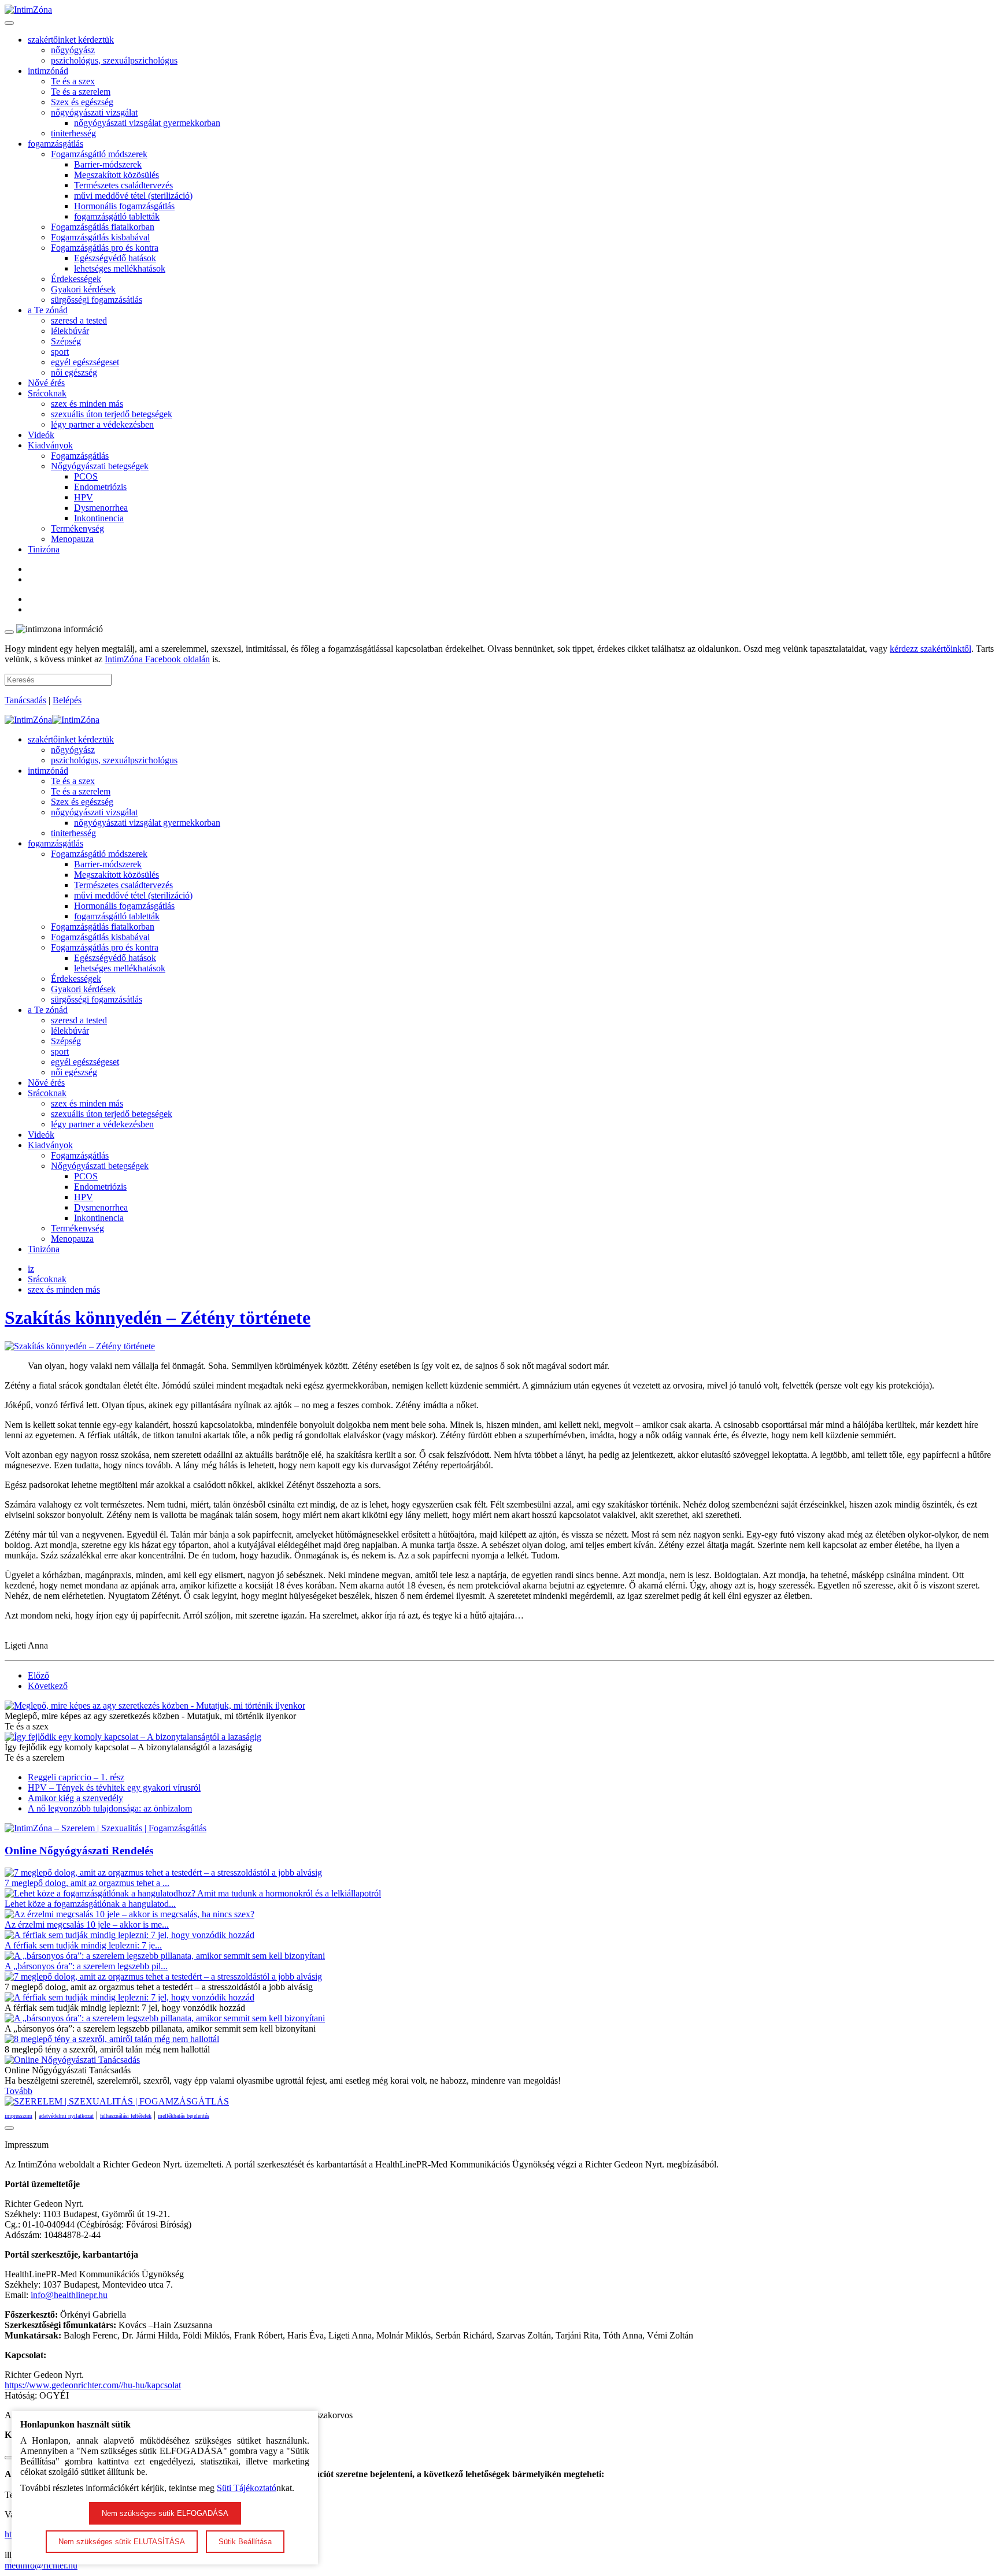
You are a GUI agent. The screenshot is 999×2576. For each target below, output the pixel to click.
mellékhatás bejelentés (184, 2116)
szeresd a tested (79, 320)
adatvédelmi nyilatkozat (66, 2116)
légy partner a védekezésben (102, 424)
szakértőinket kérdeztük (71, 40)
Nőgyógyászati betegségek (100, 466)
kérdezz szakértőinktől (930, 649)
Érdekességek (76, 279)
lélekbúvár (70, 331)
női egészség (74, 372)
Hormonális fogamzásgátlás (124, 206)
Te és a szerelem (81, 92)
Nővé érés (46, 383)
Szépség (66, 341)
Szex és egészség (82, 102)
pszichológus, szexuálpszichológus (114, 60)
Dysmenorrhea (101, 508)
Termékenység (77, 528)
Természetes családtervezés (123, 185)
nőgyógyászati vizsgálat (94, 112)
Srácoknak (47, 393)
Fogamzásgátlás (80, 456)
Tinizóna (44, 549)
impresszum (18, 2116)
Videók (41, 435)
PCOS (86, 476)
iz (31, 1269)
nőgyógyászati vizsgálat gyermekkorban (147, 123)
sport (60, 352)
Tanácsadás (25, 700)
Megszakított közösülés (116, 175)
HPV (84, 497)
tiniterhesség (73, 133)
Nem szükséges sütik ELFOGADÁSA (165, 2513)
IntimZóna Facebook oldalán (157, 659)
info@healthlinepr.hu (69, 2295)
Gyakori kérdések (83, 289)
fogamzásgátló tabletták (117, 216)
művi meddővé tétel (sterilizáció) (133, 196)
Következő (48, 1686)
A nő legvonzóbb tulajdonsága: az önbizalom (110, 1808)
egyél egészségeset (85, 362)
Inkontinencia (99, 518)
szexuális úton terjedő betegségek (112, 414)
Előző (38, 1675)
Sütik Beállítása (245, 2542)
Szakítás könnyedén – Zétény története (158, 1317)
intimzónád (48, 71)
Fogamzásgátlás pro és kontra (105, 248)
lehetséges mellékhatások (120, 268)
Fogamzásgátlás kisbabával (100, 237)
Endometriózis (100, 487)
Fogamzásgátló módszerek (99, 154)
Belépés (67, 700)
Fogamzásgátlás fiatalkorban (103, 227)
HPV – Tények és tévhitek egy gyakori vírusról (114, 1788)
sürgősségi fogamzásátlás (97, 300)
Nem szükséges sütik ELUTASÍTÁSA (122, 2542)
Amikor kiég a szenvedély (75, 1798)
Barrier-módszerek (108, 164)
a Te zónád (48, 310)
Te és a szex (73, 81)
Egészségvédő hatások (115, 258)
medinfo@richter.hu (41, 2565)
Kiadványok (50, 445)
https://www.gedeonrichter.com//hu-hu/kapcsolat (93, 2385)
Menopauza (72, 539)
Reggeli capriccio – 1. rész (76, 1777)
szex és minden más (87, 404)
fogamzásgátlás (55, 144)
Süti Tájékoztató (247, 2488)
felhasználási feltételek (126, 2116)
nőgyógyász (73, 50)
